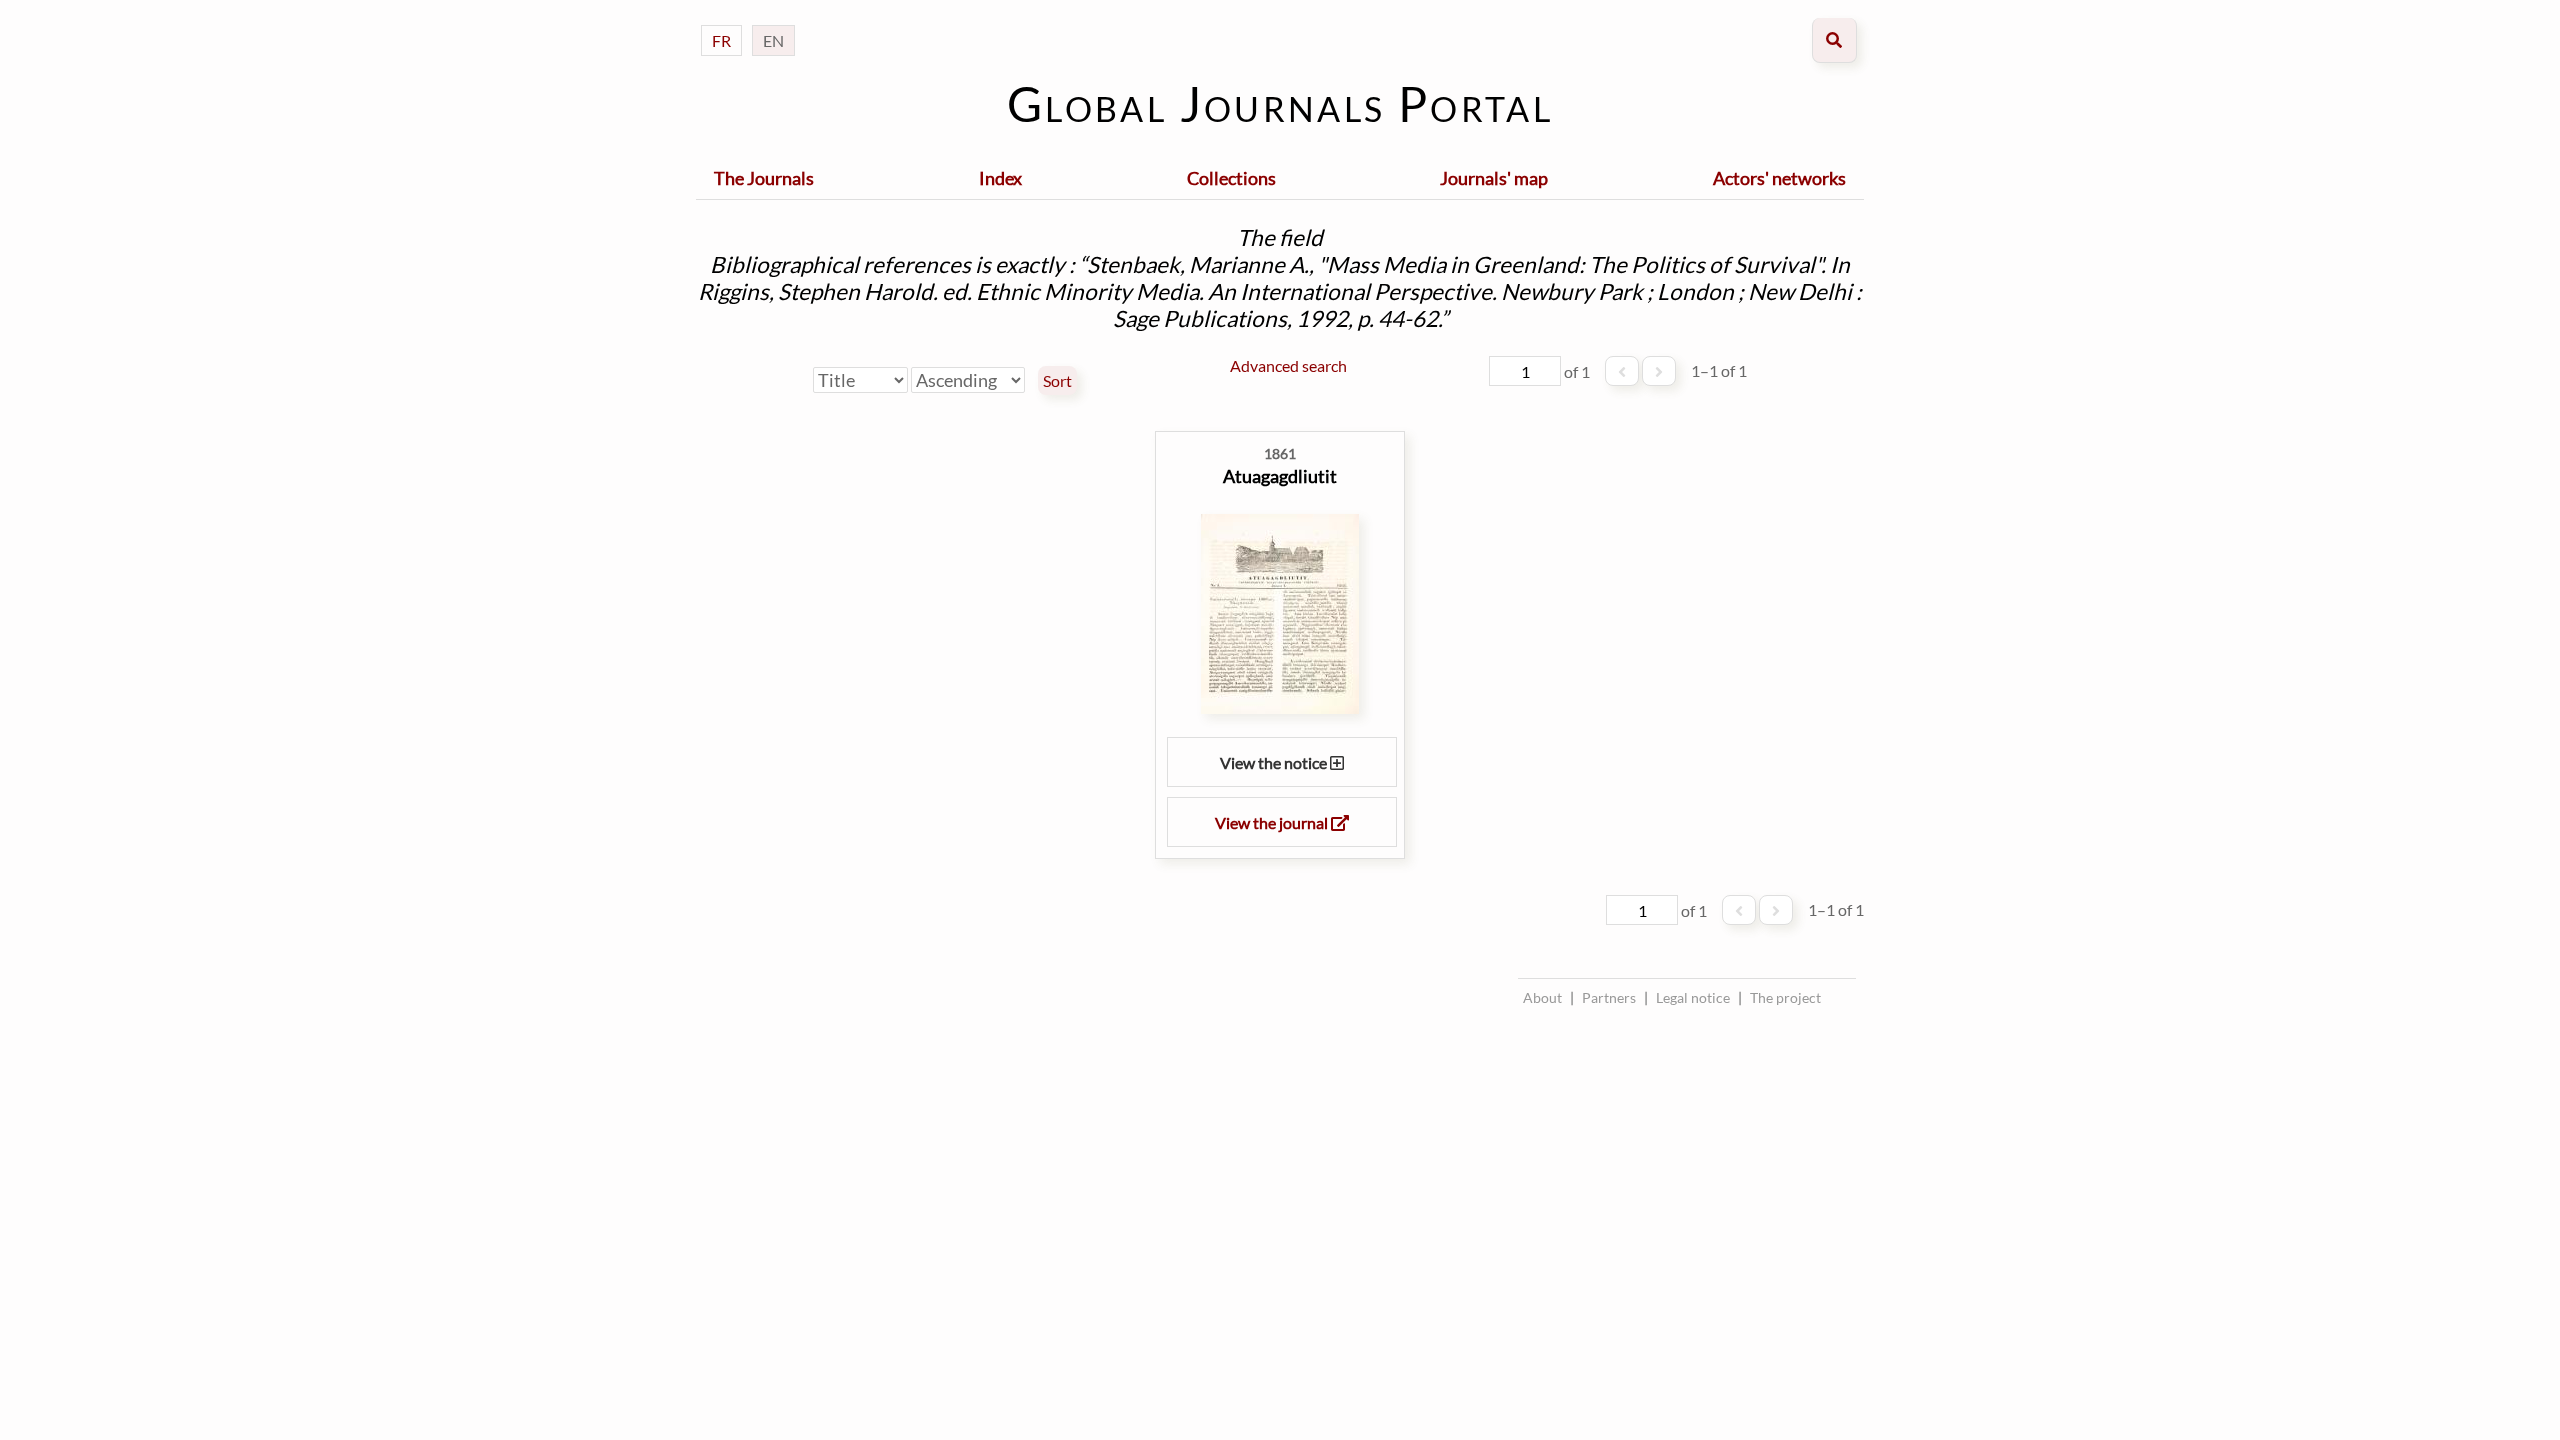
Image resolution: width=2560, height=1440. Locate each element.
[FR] (721, 20)
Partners (1609, 997)
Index (1000, 178)
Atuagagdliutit (1280, 476)
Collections (1231, 178)
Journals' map (1494, 178)
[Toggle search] (1834, 40)
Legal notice (1693, 997)
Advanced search (1288, 365)
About (1542, 997)
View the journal (1273, 822)
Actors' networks (1779, 178)
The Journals (764, 178)
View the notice (1275, 762)
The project (1785, 997)
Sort (1057, 381)
